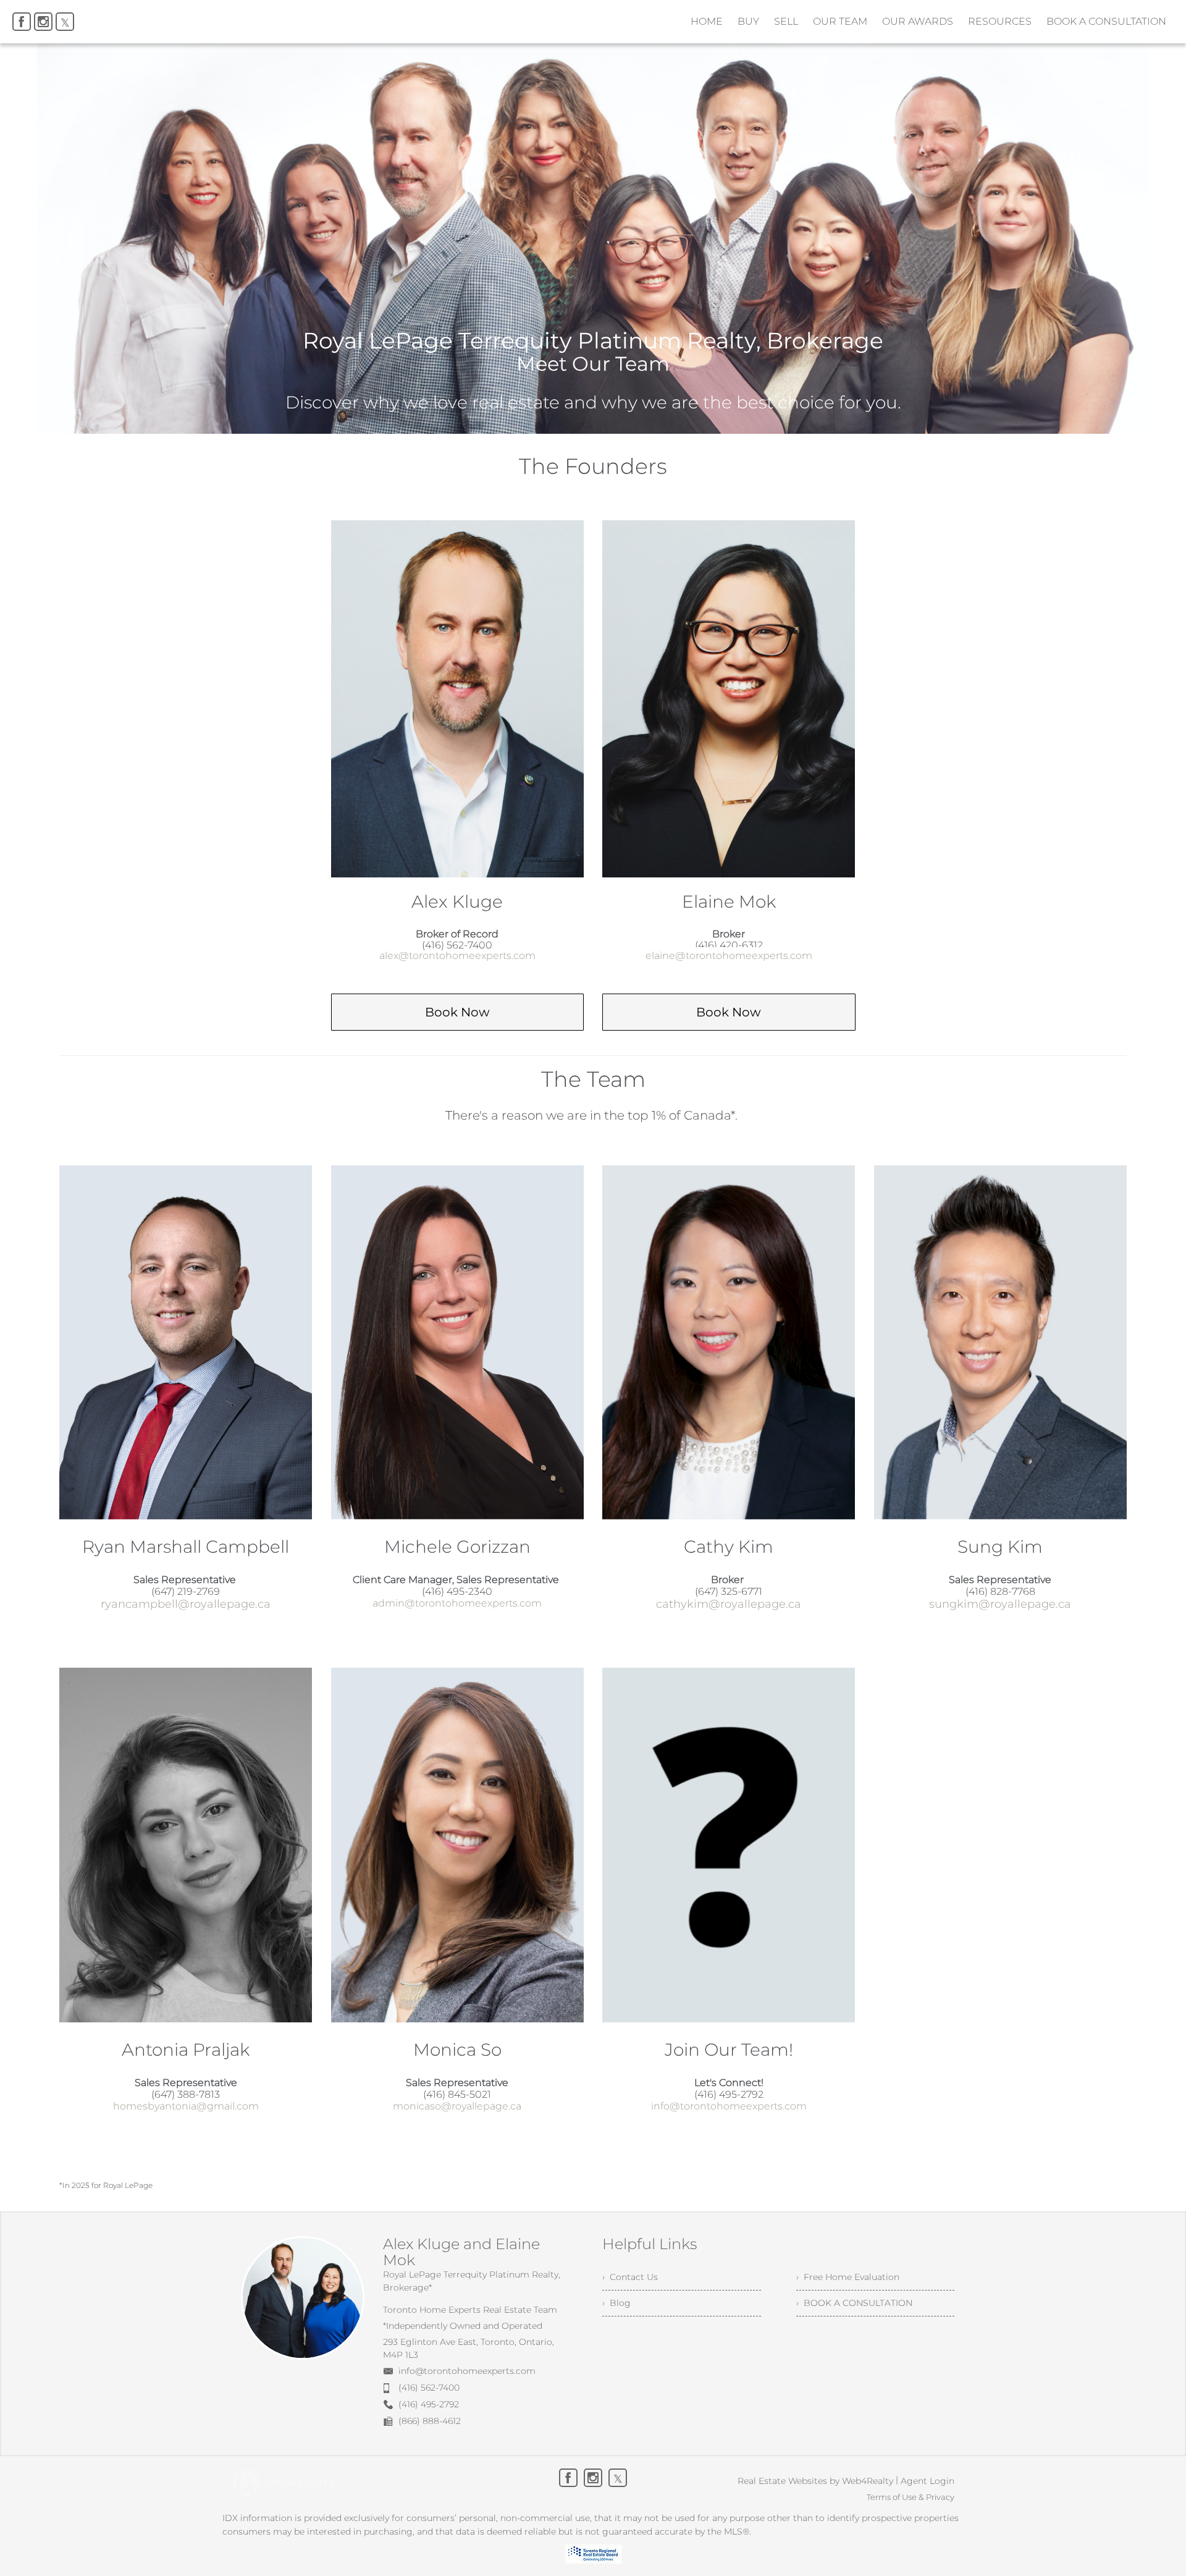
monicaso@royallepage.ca (457, 2106)
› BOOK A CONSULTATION (854, 2303)
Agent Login (927, 2481)
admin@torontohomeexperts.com (457, 1603)
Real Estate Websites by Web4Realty (815, 2481)
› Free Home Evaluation (848, 2277)
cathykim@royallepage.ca (729, 1604)
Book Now (457, 1012)
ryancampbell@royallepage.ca (186, 1604)
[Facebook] (22, 22)
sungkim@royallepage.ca (1000, 1604)
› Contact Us (630, 2277)
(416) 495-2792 (429, 2404)
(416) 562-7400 (429, 2388)
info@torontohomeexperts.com (729, 2106)
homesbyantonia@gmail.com (186, 2106)
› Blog (616, 2303)
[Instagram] (43, 22)
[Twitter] (65, 22)
